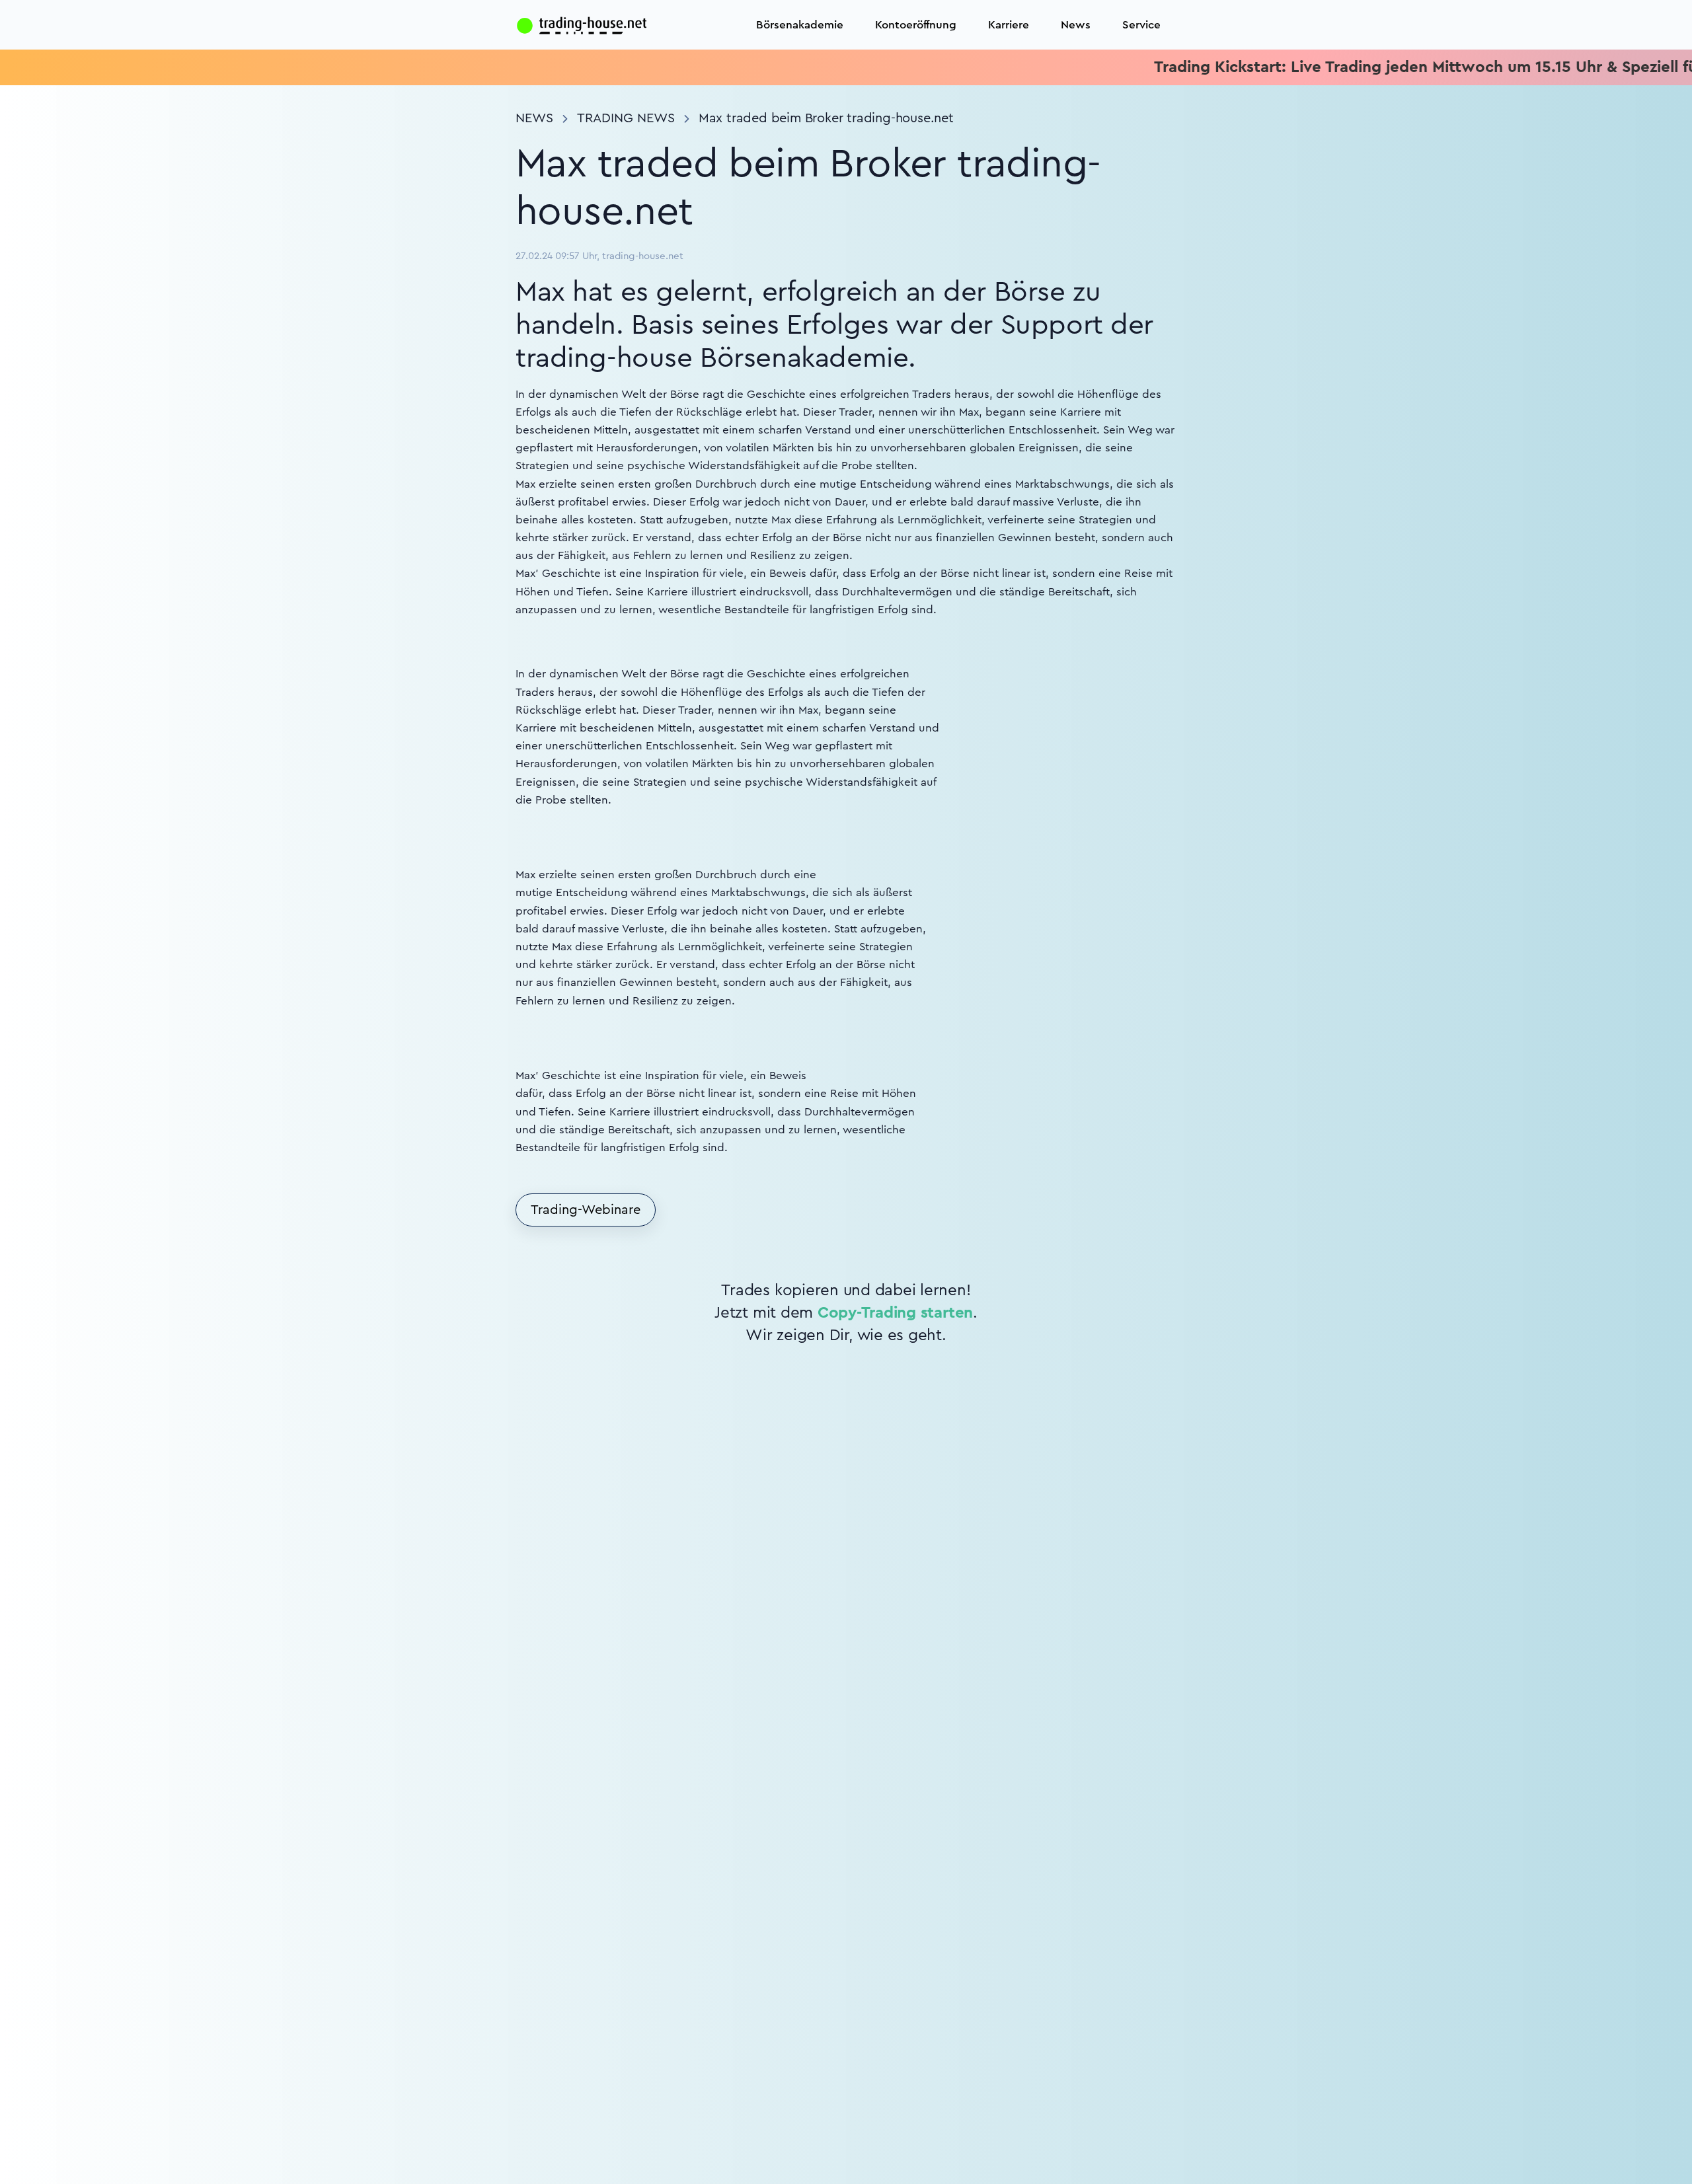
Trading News (626, 118)
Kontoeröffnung (916, 25)
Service (1141, 25)
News (1076, 25)
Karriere (1009, 25)
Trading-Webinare (586, 1210)
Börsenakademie (800, 25)
